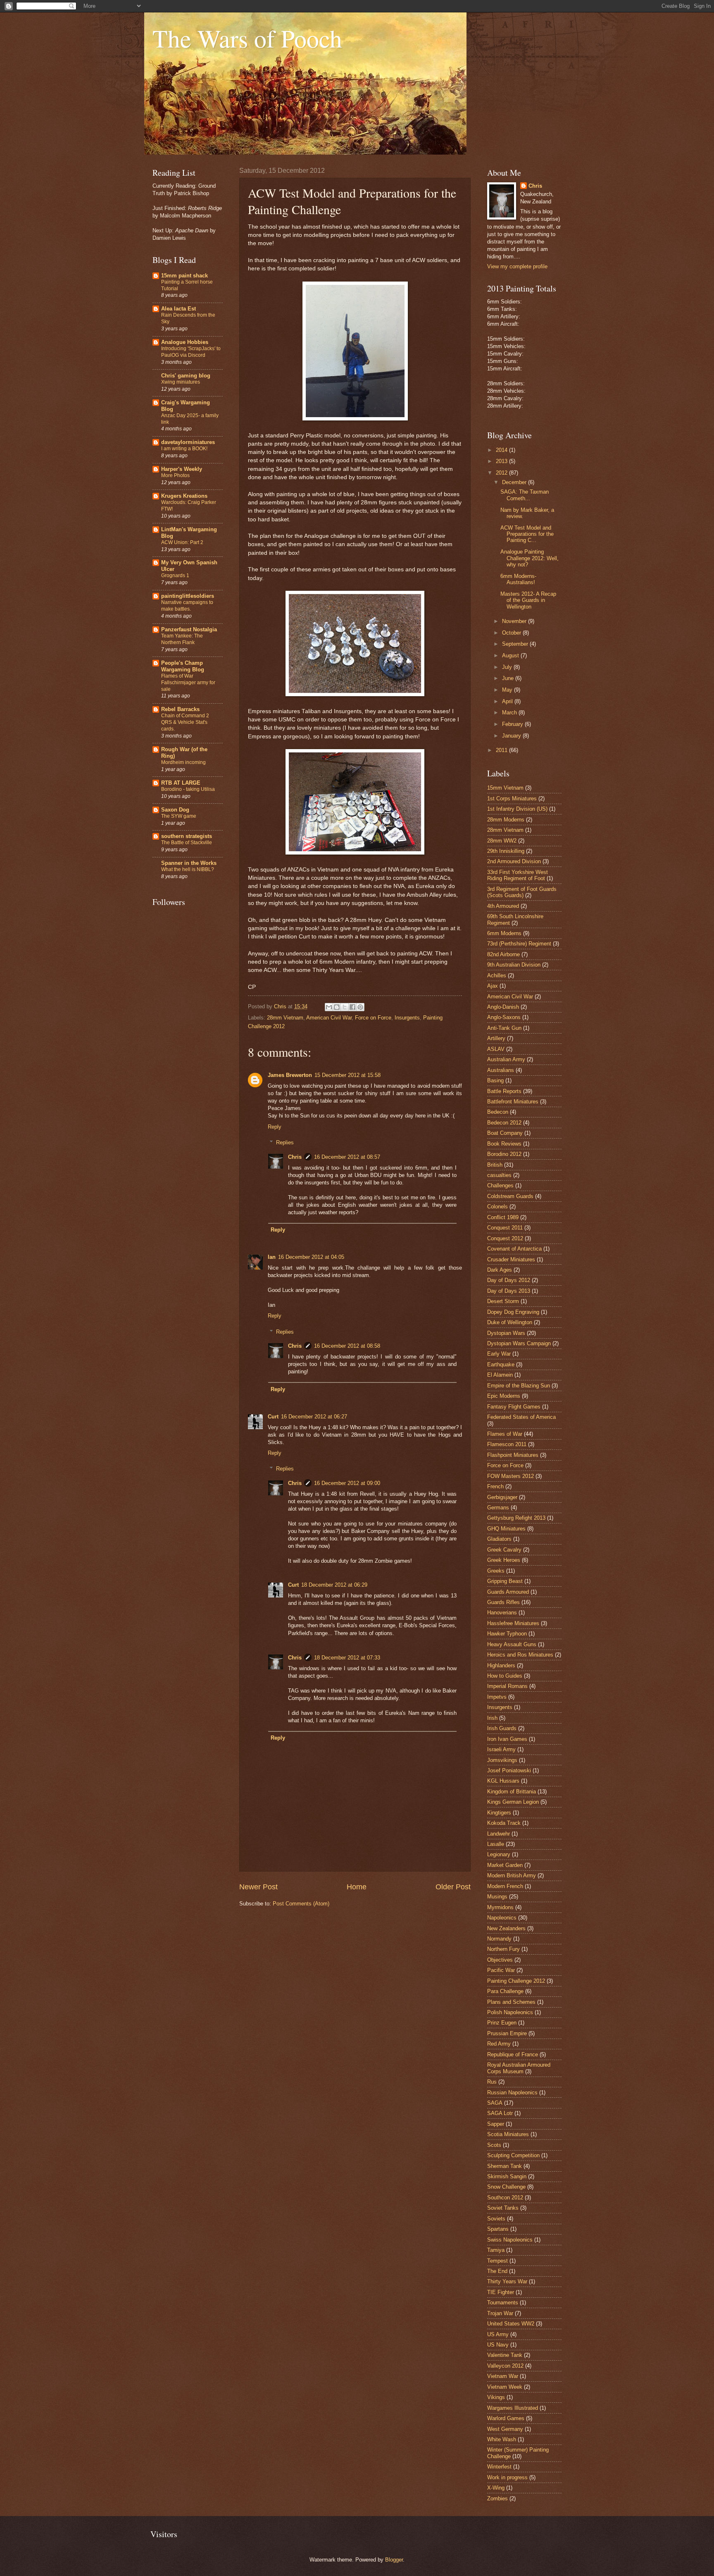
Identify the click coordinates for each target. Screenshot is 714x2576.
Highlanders (501, 1665)
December (515, 482)
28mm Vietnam (285, 1018)
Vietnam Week (505, 2387)
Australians (501, 1070)
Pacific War (501, 1970)
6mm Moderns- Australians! (518, 579)
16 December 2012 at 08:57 (347, 1157)
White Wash (502, 2439)
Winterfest (499, 2467)
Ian (272, 1257)
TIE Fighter (501, 2292)
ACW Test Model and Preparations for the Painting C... (527, 534)
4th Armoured (503, 906)
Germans (498, 1508)
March (510, 713)
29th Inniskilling (506, 851)
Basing (495, 1080)
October (512, 633)
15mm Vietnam (505, 788)
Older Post (453, 1887)
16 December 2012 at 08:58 (347, 1346)
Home (357, 1887)
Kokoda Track (504, 1823)
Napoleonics (502, 1918)
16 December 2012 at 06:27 (314, 1417)
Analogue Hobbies (185, 342)
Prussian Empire (507, 2033)
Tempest (497, 2261)
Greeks (496, 1571)
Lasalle (496, 1844)
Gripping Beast (505, 1581)
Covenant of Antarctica (514, 1249)
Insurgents (407, 1018)
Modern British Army (512, 1875)
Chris (295, 1157)
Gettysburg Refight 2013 (516, 1518)
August (511, 655)
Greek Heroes (504, 1560)
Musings (497, 1897)
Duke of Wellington (510, 1322)
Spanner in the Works (189, 863)
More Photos (175, 475)
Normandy (499, 1939)
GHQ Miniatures (506, 1529)
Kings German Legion (513, 1802)
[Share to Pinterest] (360, 1007)
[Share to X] (345, 1007)
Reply (275, 1127)
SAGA (495, 2103)
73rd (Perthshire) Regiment (519, 944)
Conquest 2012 (505, 1238)
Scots (494, 2145)
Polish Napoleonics (510, 2012)
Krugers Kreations (184, 496)
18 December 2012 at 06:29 (334, 1585)
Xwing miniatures (181, 382)
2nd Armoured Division (514, 861)
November (515, 621)
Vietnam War (503, 2376)
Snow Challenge (506, 2187)
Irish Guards (502, 1728)
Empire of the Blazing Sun (519, 1386)
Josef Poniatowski (509, 1770)
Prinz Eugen (502, 2023)
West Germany (505, 2429)
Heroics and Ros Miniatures (520, 1655)
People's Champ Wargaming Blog (183, 666)
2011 (502, 750)
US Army (498, 2334)
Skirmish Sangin (507, 2176)
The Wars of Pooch (247, 38)
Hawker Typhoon (507, 1634)
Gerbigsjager (502, 1497)
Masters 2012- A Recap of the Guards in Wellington (528, 600)
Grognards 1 (175, 575)
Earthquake (501, 1364)
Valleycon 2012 (505, 2366)
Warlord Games (506, 2418)
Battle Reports (504, 1091)
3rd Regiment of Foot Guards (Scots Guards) (522, 892)
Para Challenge (505, 1991)
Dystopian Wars (506, 1333)
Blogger (394, 2560)
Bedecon (498, 1112)
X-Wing (496, 2488)
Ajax (493, 986)
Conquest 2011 (505, 1228)
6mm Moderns (504, 933)
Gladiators (499, 1539)
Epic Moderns (504, 1396)
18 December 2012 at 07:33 (347, 1658)
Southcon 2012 (505, 2198)
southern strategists (187, 836)
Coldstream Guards (510, 1196)
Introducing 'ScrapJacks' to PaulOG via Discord (191, 352)
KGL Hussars (503, 1781)
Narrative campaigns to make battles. (187, 606)
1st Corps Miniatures (512, 799)
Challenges (500, 1185)
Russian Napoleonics (512, 2093)
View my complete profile (517, 266)
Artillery (496, 1038)
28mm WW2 (502, 841)
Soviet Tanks (503, 2208)
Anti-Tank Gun (504, 1028)
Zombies (497, 2498)
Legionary (499, 1854)
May (508, 690)
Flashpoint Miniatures (513, 1455)
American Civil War (329, 1018)
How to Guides (505, 1676)
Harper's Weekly (182, 469)
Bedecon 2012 (504, 1123)
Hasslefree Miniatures (513, 1623)
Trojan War (500, 2313)
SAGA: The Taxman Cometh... (525, 495)
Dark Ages (500, 1270)
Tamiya (496, 2250)
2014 (502, 450)
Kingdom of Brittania (512, 1792)
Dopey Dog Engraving (513, 1312)
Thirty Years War (507, 2281)
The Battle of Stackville (187, 843)
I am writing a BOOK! (184, 449)
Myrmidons (500, 1907)
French (495, 1486)
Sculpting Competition (513, 2155)
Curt (273, 1417)
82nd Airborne (503, 954)
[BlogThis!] (337, 1007)
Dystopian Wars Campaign (519, 1343)
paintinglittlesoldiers (188, 596)
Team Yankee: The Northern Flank (182, 639)
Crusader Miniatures (511, 1259)
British (495, 1165)
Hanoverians (502, 1613)
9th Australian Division (514, 965)
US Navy (498, 2345)
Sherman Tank (505, 2166)
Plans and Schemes (511, 2002)
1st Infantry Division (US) (517, 809)
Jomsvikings (502, 1760)
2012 (502, 473)
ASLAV (496, 1049)
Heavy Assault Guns (512, 1644)
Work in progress (507, 2477)
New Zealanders (506, 1928)
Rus (492, 2082)
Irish (492, 1718)
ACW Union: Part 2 (182, 542)
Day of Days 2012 (509, 1280)
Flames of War (505, 1434)
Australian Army (506, 1059)
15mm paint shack (184, 276)
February (513, 724)
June (509, 678)
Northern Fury (503, 1949)
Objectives (500, 1960)
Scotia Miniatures (508, 2134)
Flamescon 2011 (507, 1444)
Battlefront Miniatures (513, 1102)
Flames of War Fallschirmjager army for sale (188, 683)
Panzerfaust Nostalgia (189, 629)
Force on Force (373, 1018)
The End (497, 2271)
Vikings (496, 2397)
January (512, 736)
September (516, 644)
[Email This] (329, 1007)
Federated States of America (521, 1417)
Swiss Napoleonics (510, 2240)
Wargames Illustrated (513, 2408)
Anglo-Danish (503, 1007)
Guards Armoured (508, 1592)
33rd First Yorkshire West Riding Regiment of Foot (518, 875)
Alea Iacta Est (178, 309)
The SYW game (179, 816)
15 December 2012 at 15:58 (347, 1075)
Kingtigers (499, 1813)
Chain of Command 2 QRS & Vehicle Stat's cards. (185, 722)
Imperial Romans (507, 1686)
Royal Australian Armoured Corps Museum (519, 2068)
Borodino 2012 (504, 1154)
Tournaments (503, 2303)
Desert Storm (503, 1301)
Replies (285, 1142)
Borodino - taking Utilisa (188, 789)
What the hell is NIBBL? (188, 869)
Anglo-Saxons (504, 1017)
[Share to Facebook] (352, 1007)
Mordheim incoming (183, 762)
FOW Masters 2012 (511, 1476)
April (508, 701)
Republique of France (513, 2054)
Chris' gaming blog (186, 376)
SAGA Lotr (500, 2113)
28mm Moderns (506, 820)
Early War (499, 1354)
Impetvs (497, 1697)
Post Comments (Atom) (301, 1904)
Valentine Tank (505, 2355)
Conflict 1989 (503, 1217)
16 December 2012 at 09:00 (347, 1483)
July (508, 667)
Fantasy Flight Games (514, 1407)
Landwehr (499, 1834)
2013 (502, 461)
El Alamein (500, 1375)
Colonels (497, 1207)
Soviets (496, 2219)
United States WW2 (511, 2324)
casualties (499, 1175)
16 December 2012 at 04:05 (311, 1257)
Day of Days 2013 (509, 1291)
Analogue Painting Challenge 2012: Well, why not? (530, 558)
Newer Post (258, 1887)
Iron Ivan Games (507, 1739)
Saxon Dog (175, 810)
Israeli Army (501, 1749)
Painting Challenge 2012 (516, 1981)
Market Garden (505, 1865)
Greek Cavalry (504, 1550)
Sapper (496, 2124)
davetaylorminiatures (188, 442)
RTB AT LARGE (181, 783)
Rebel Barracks (180, 709)
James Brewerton (290, 1075)
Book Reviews (504, 1144)
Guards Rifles (503, 1602)
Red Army (499, 2044)
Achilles (497, 975)
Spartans (498, 2229)
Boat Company (505, 1133)
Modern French (505, 1886)
